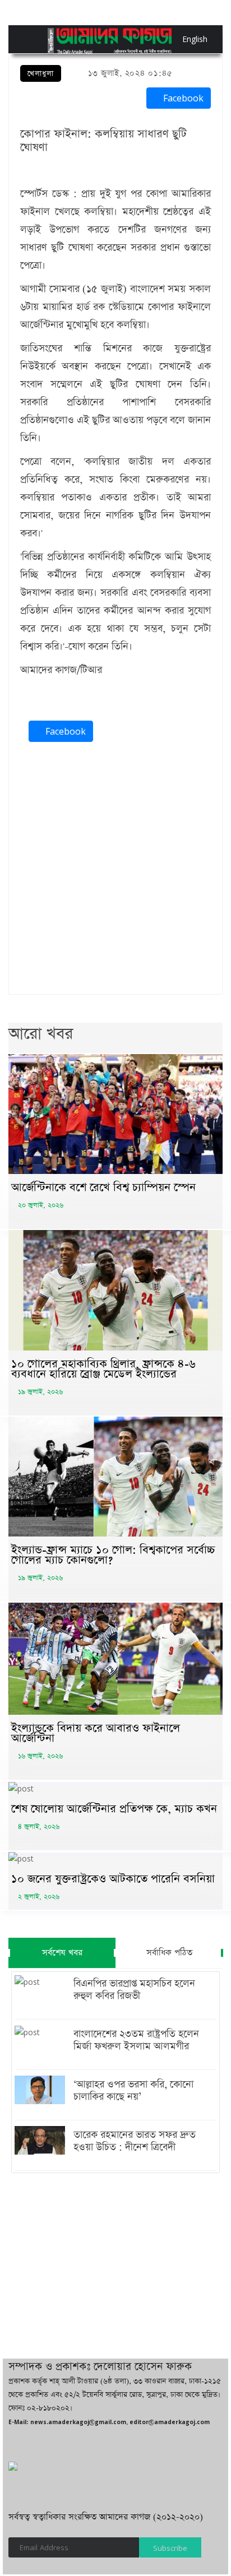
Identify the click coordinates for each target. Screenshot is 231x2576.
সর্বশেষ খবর (62, 1953)
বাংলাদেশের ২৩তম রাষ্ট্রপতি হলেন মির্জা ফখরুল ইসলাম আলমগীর (136, 2040)
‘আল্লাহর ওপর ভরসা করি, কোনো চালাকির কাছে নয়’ (133, 2091)
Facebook (182, 98)
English (185, 39)
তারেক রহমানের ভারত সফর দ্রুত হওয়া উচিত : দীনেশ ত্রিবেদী (135, 2141)
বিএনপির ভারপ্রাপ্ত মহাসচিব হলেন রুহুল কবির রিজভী (134, 1990)
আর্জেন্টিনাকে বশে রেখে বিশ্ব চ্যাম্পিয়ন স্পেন (103, 1187)
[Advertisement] (115, 871)
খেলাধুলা (41, 74)
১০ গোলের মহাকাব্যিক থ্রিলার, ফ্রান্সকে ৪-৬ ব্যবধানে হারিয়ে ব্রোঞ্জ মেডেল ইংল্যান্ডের (103, 1369)
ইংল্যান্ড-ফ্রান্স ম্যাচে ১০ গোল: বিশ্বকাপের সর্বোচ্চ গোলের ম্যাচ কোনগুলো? (113, 1555)
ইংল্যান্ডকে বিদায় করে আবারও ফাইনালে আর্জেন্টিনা (96, 1733)
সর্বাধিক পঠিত (169, 1953)
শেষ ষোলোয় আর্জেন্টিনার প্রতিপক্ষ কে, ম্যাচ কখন (114, 1809)
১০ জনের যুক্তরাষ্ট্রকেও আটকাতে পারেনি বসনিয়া (113, 1879)
